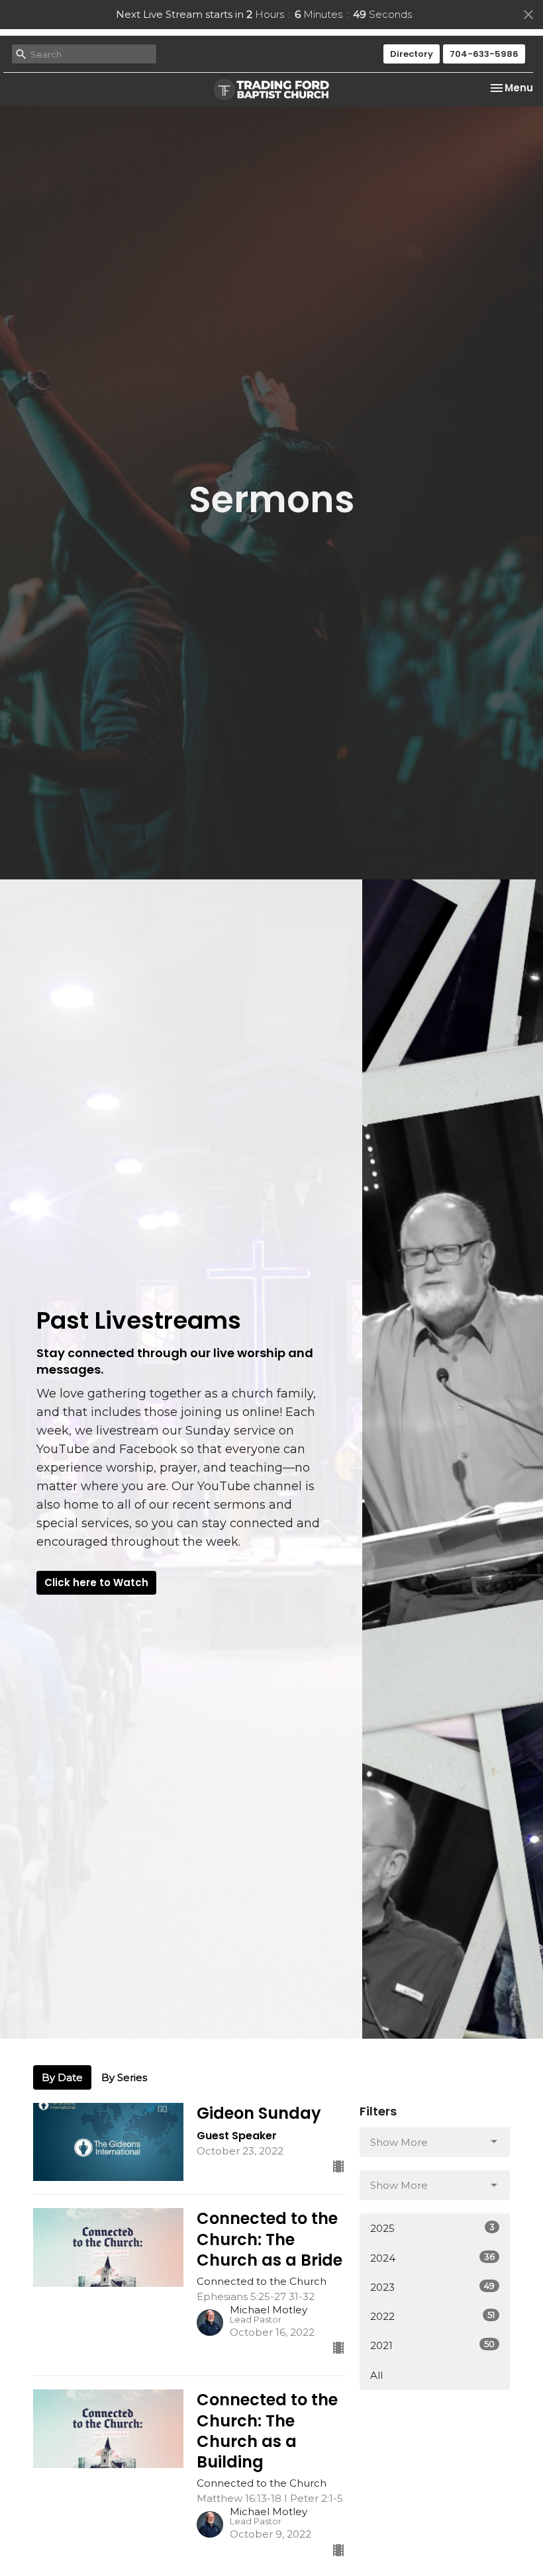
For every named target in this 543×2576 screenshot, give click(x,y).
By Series (124, 2077)
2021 (432, 2345)
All (376, 2375)
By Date (62, 2077)
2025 (432, 2228)
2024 (432, 2258)
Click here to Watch (96, 1582)
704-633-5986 (484, 54)
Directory (412, 54)
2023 (432, 2287)
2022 (432, 2316)
